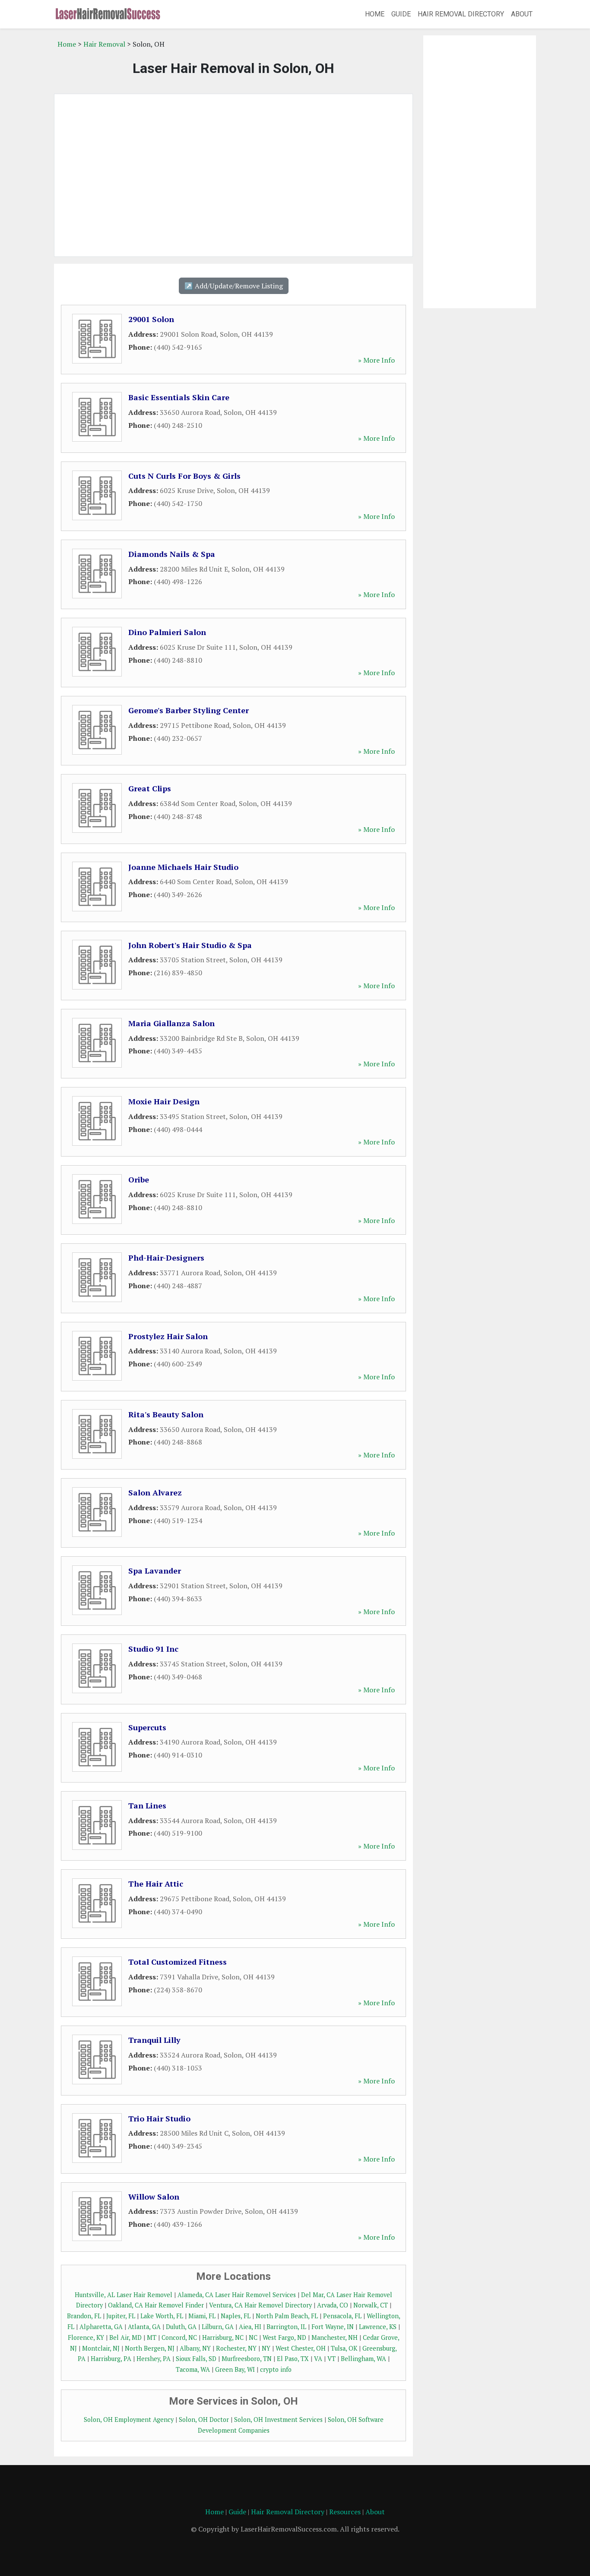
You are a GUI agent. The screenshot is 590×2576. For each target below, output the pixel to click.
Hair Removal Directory (461, 14)
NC (253, 2337)
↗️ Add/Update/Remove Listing (234, 286)
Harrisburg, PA (111, 2359)
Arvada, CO (333, 2305)
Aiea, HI (250, 2327)
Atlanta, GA (144, 2327)
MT (152, 2337)
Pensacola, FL (342, 2316)
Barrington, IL (286, 2327)
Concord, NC (179, 2337)
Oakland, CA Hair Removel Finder (156, 2305)
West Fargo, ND (284, 2337)
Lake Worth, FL (162, 2316)
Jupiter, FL (121, 2316)
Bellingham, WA (363, 2359)
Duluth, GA (181, 2327)
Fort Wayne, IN (333, 2327)
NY (266, 2348)
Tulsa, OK (344, 2348)
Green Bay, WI (235, 2369)
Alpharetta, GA (101, 2327)
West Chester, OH (301, 2348)
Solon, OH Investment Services (278, 2420)
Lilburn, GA (218, 2327)
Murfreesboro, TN (247, 2359)
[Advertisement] (233, 175)
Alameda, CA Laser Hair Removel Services (237, 2295)
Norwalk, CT (371, 2305)
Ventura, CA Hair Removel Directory (260, 2305)
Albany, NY (195, 2348)
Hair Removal (104, 44)
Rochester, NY (236, 2348)
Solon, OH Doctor (204, 2420)
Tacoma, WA (193, 2369)
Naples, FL (236, 2316)
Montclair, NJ (101, 2348)
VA (318, 2359)
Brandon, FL (84, 2316)
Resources (345, 2512)
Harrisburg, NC (223, 2337)
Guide (401, 14)
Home (375, 14)
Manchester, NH (335, 2337)
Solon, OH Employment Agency (129, 2420)
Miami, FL (202, 2316)
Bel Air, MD (125, 2337)
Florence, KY (86, 2337)
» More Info (376, 360)
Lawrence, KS (378, 2327)
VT (331, 2359)
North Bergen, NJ (150, 2348)
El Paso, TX (293, 2359)
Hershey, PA (154, 2359)
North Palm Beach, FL (287, 2316)
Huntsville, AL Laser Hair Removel (124, 2295)
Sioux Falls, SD (196, 2359)
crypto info (276, 2369)
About (522, 14)
